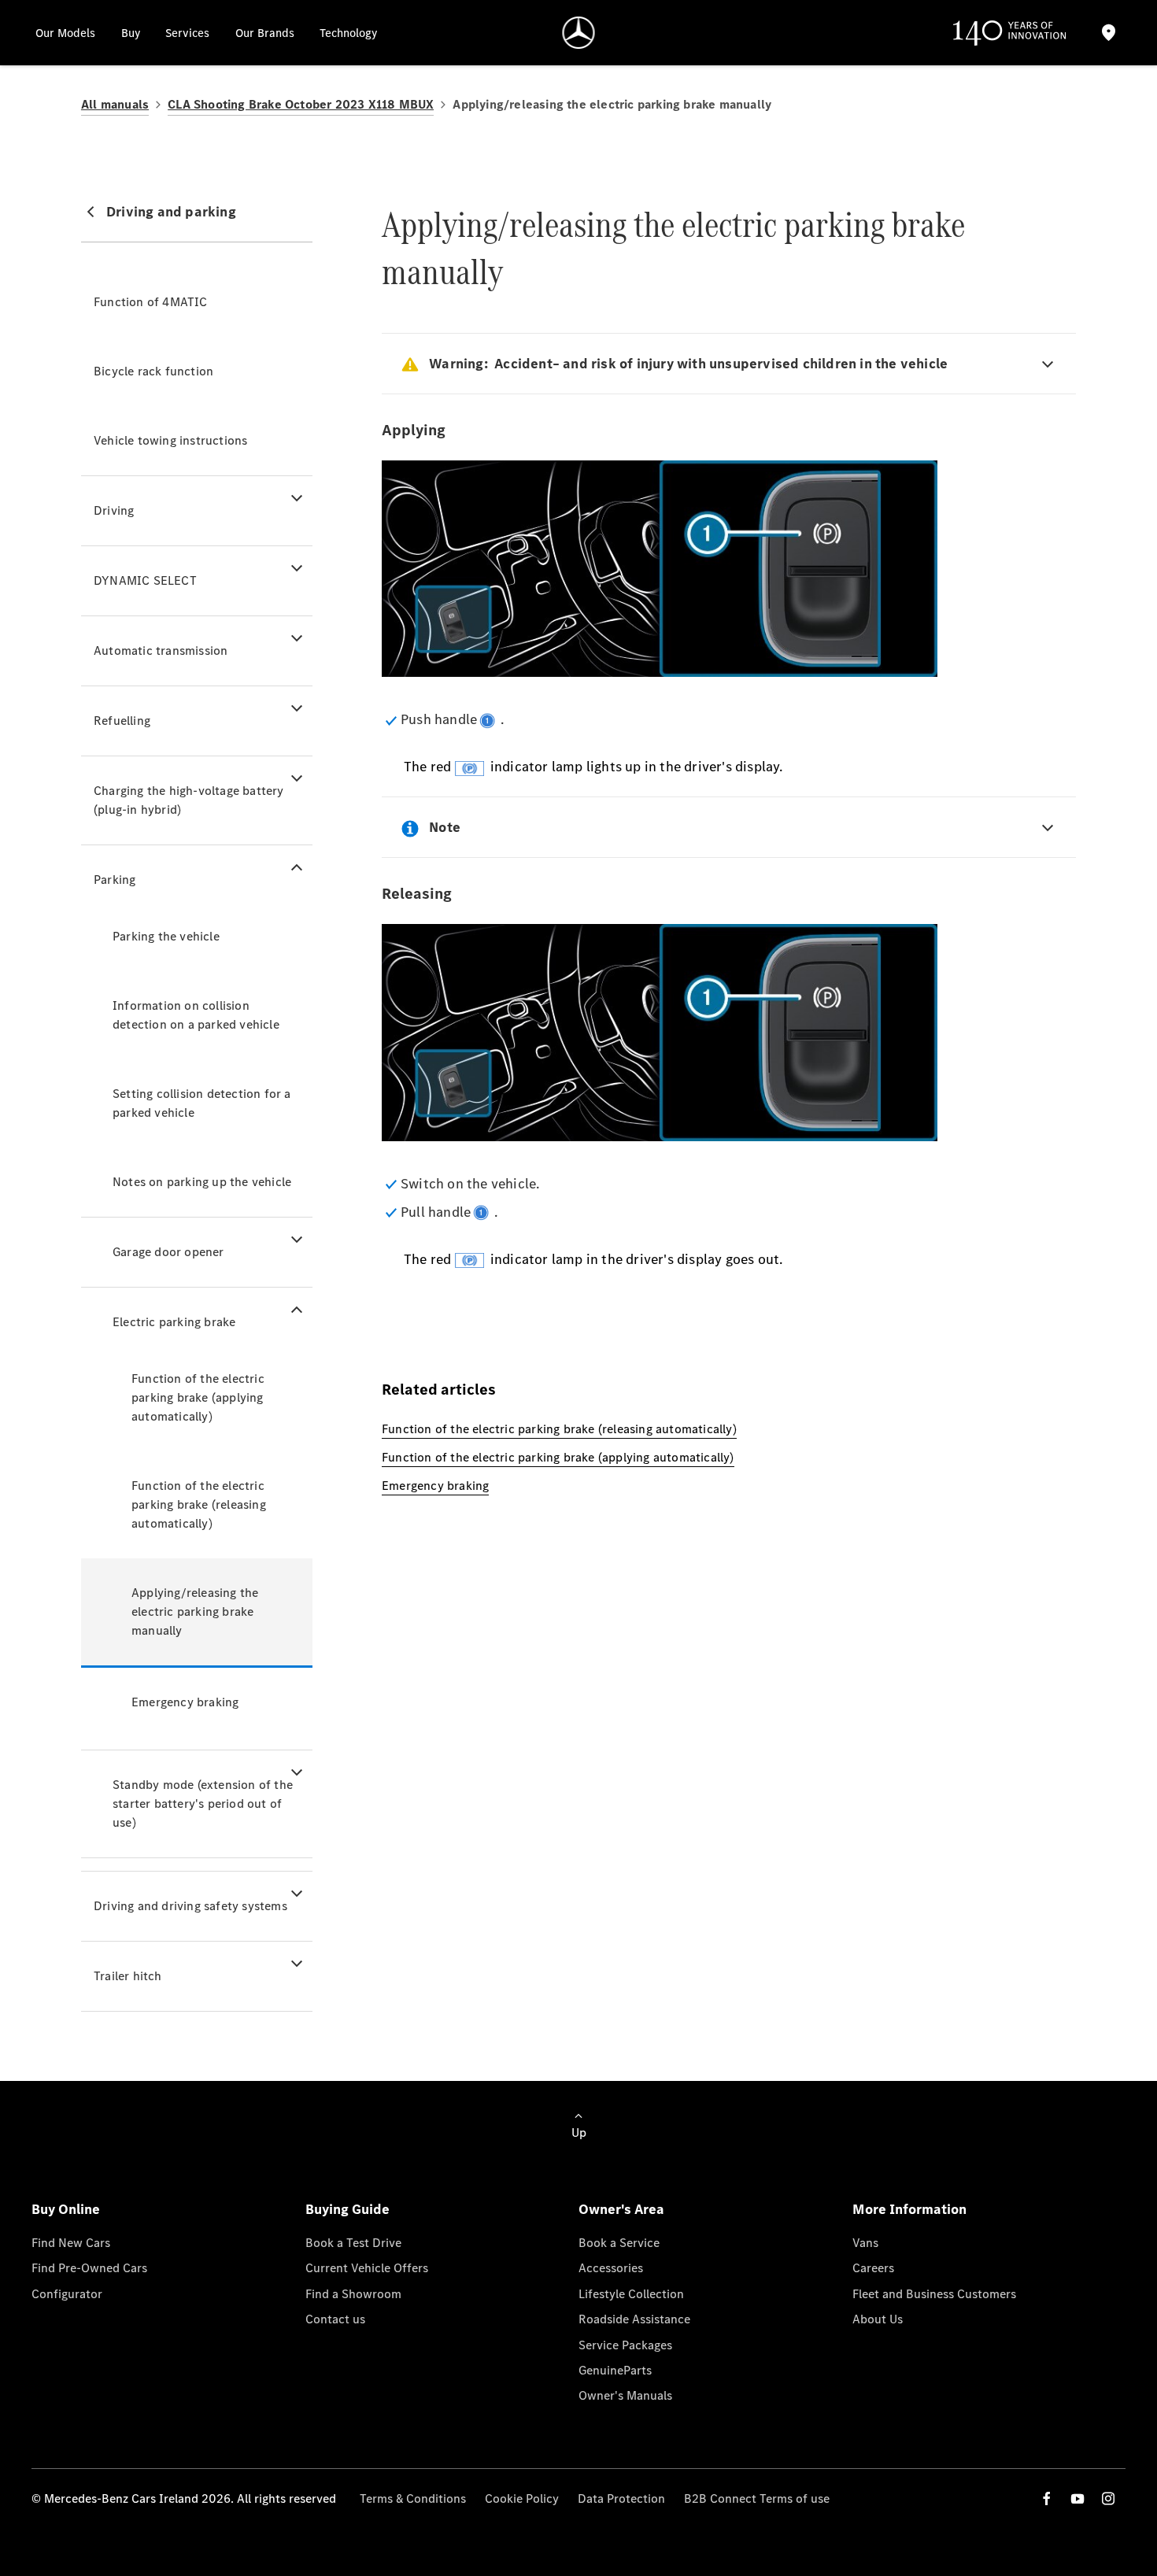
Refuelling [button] (122, 721)
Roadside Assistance (634, 2319)
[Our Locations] (1108, 33)
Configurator (67, 2294)
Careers (873, 2268)
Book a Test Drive (353, 2243)
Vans (865, 2243)
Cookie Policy (522, 2498)
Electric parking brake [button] (174, 1322)
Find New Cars (71, 2243)
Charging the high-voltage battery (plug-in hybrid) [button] (189, 800)
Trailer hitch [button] (128, 1976)
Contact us (335, 2319)
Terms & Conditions (413, 2498)
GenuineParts (615, 2370)
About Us (878, 2319)
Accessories (611, 2268)
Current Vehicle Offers (367, 2268)
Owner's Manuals (625, 2395)
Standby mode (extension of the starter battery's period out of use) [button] (203, 1804)
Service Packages (625, 2345)
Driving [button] (114, 510)
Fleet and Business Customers (934, 2294)
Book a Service (619, 2243)
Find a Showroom (353, 2294)
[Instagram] (1108, 2498)
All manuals (115, 104)
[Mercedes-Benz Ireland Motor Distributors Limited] (579, 33)
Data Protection (621, 2498)
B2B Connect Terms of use (757, 2498)
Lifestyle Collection (631, 2294)
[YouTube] (1078, 2498)
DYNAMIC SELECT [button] (145, 580)
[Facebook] (1047, 2498)
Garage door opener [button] (168, 1252)
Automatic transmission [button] (161, 650)
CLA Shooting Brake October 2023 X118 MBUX (301, 104)
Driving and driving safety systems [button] (190, 1906)
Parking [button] (115, 880)
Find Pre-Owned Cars (89, 2268)
